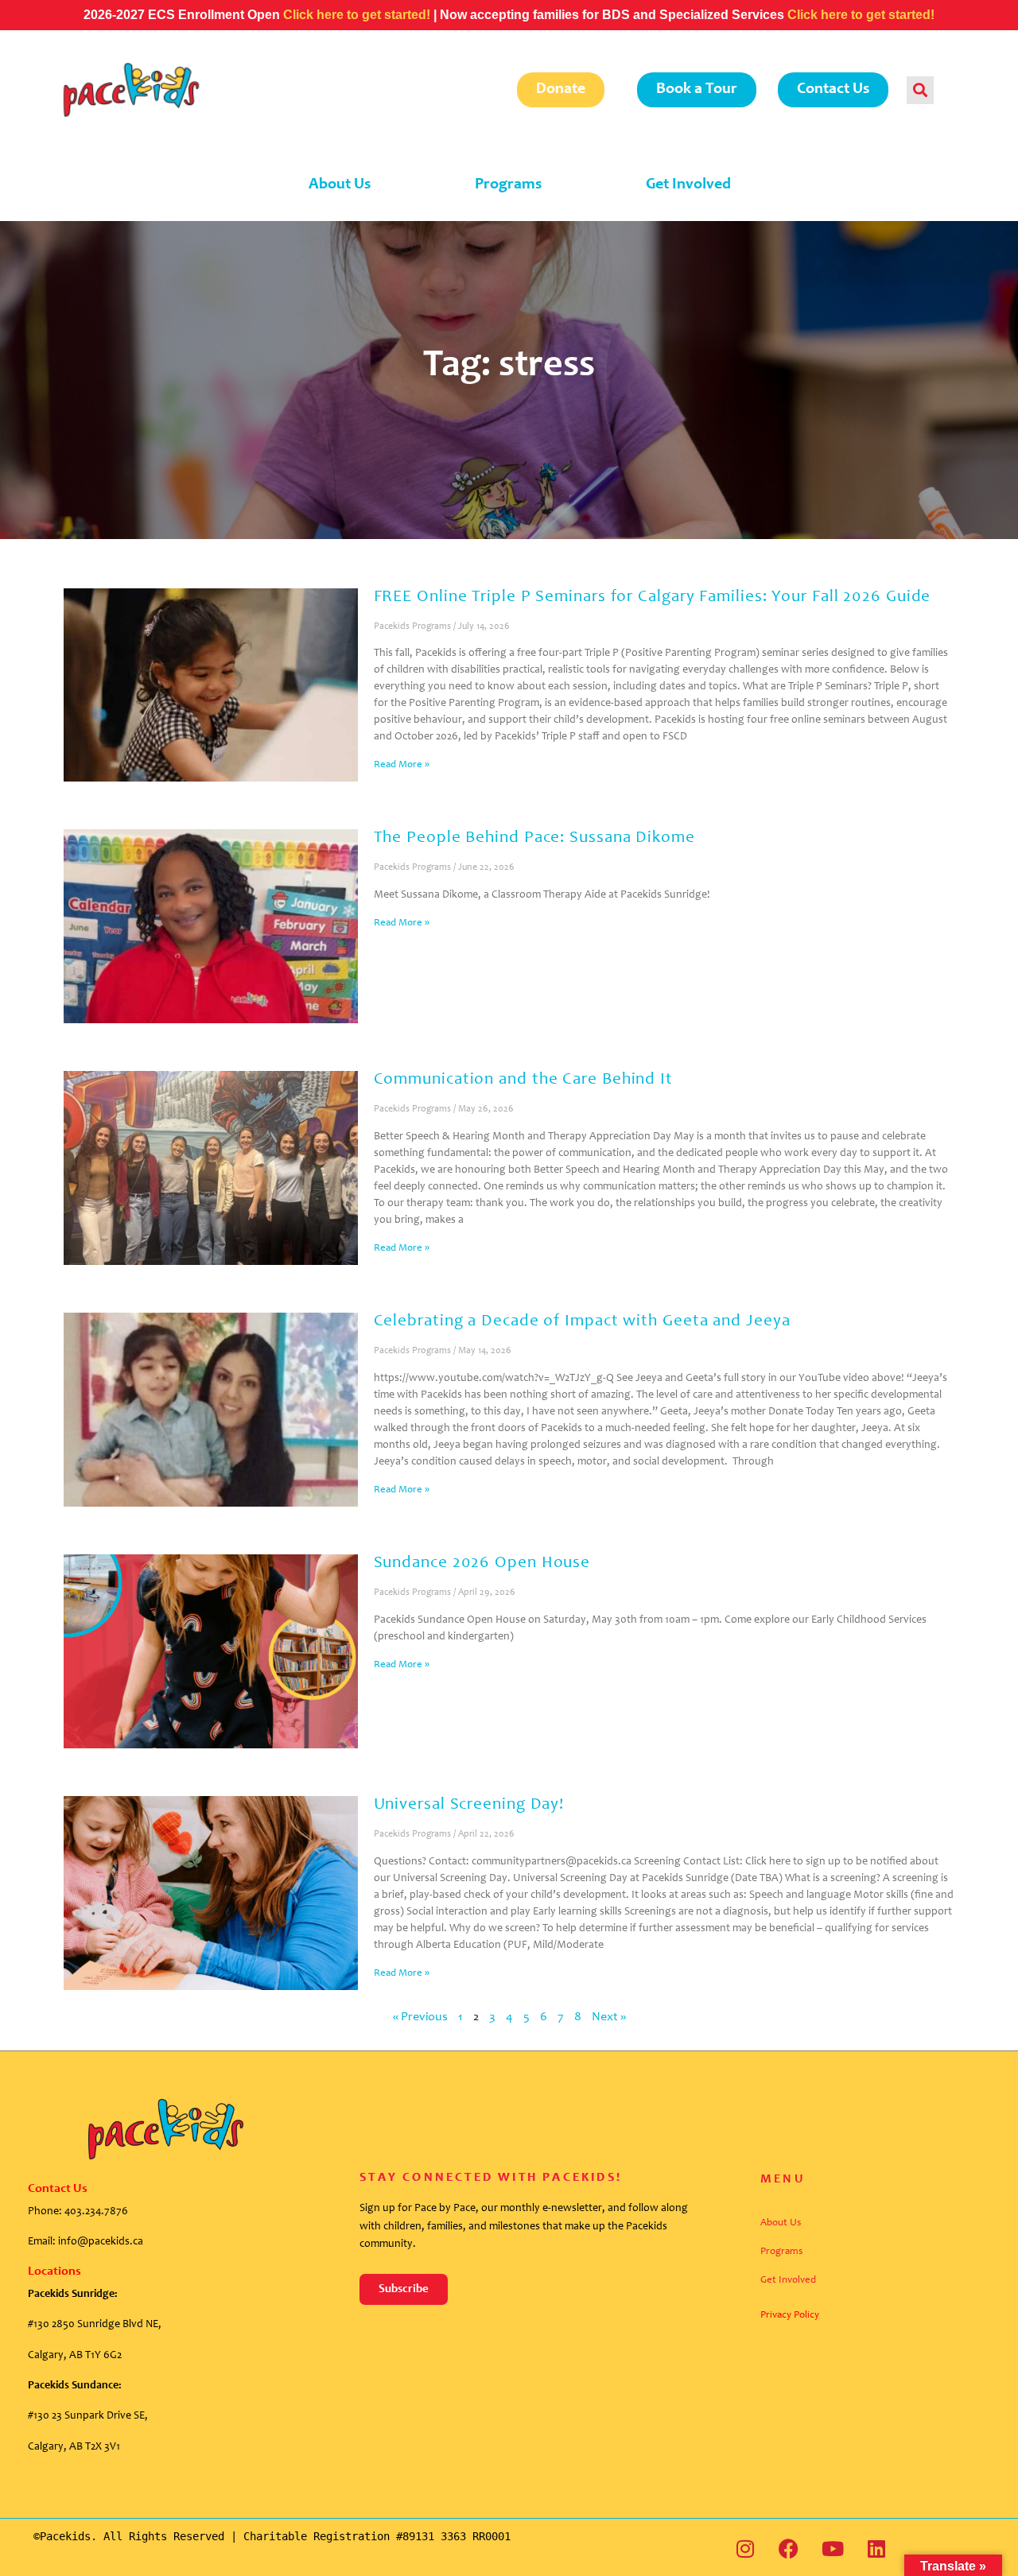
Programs (508, 185)
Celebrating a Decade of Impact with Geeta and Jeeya (582, 1322)
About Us (340, 185)
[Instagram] (745, 2548)
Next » (609, 2017)
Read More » (402, 765)
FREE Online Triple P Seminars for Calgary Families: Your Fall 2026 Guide (653, 597)
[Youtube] (833, 2548)
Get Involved (688, 185)
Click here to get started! (358, 15)
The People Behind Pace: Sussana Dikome (534, 838)
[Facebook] (789, 2548)
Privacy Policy (790, 2316)
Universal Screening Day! (469, 1805)
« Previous (420, 2017)
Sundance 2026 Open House (482, 1563)
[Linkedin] (876, 2548)
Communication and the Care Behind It (523, 1080)
